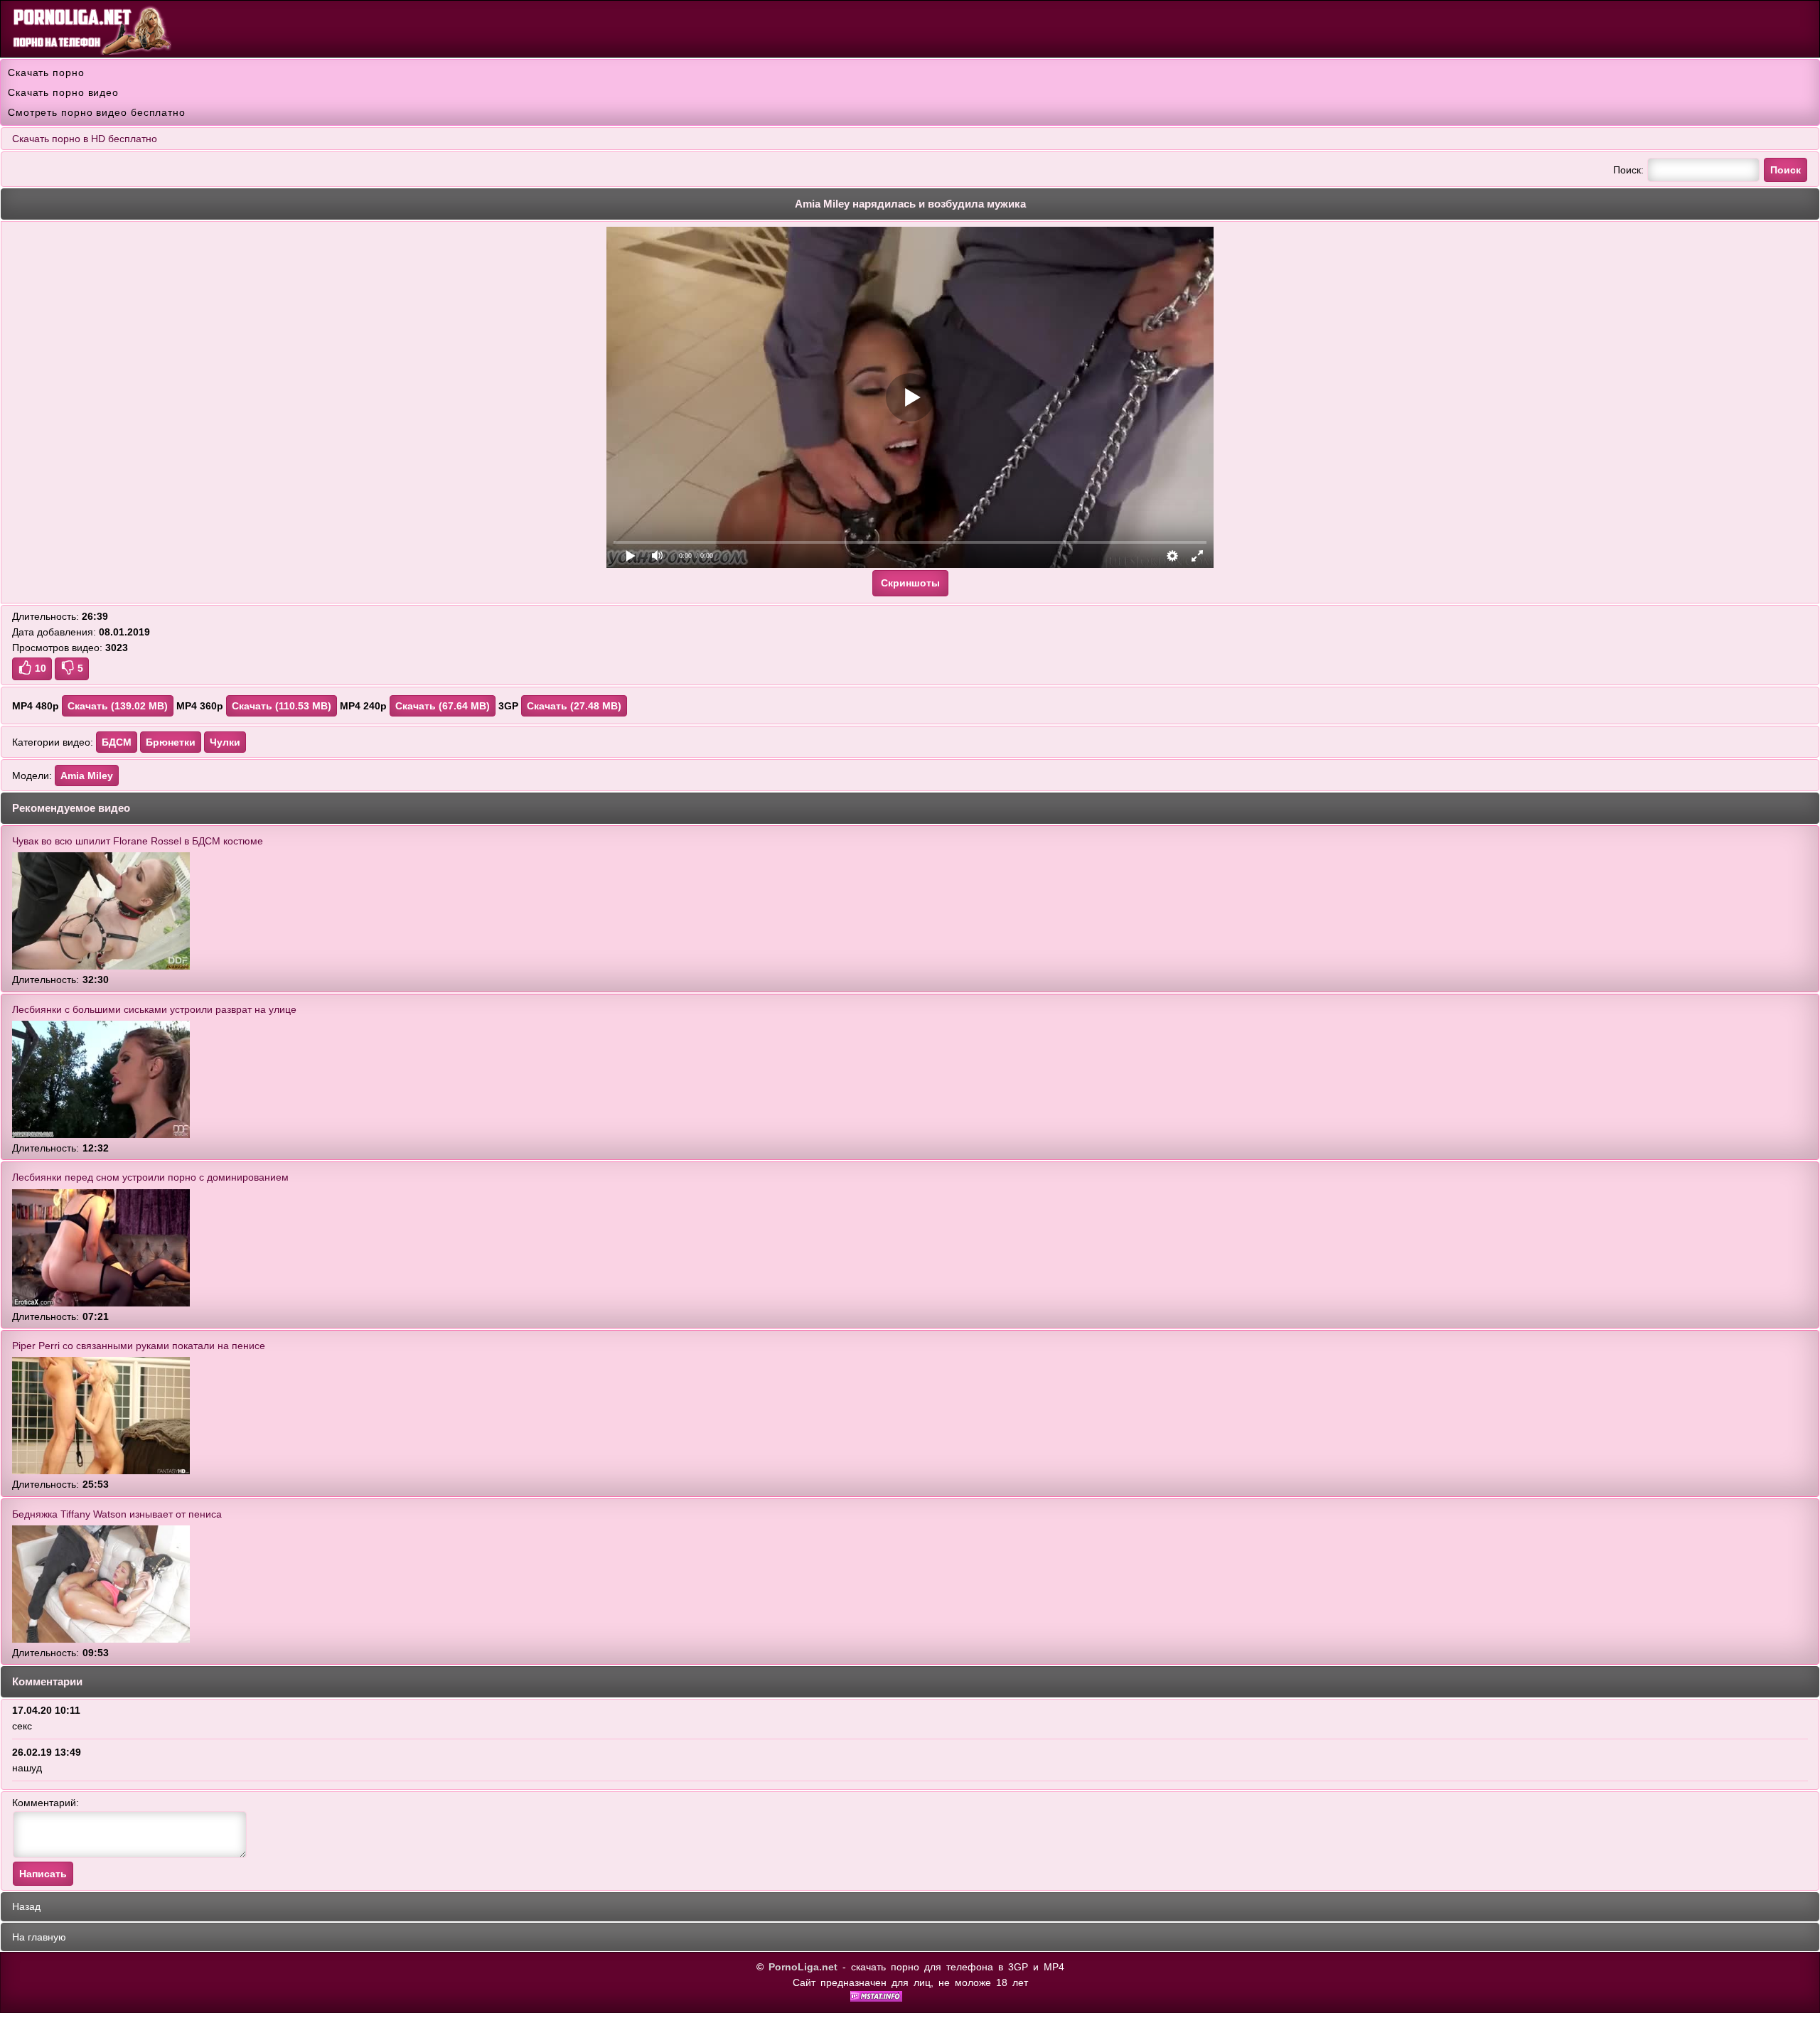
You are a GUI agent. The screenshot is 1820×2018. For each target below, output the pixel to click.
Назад (26, 1906)
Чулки (225, 742)
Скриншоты (910, 583)
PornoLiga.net (803, 1967)
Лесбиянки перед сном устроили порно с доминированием (150, 1177)
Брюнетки (171, 742)
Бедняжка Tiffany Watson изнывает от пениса (117, 1514)
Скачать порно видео (63, 92)
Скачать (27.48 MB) (574, 706)
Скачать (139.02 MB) (118, 706)
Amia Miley (87, 775)
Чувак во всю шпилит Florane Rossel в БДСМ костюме (138, 841)
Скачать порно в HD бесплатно (85, 139)
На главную (39, 1937)
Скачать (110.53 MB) (282, 706)
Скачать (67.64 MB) (443, 706)
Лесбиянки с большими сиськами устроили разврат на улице (154, 1009)
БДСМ (117, 742)
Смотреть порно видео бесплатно (97, 112)
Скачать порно (46, 73)
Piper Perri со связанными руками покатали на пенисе (139, 1346)
